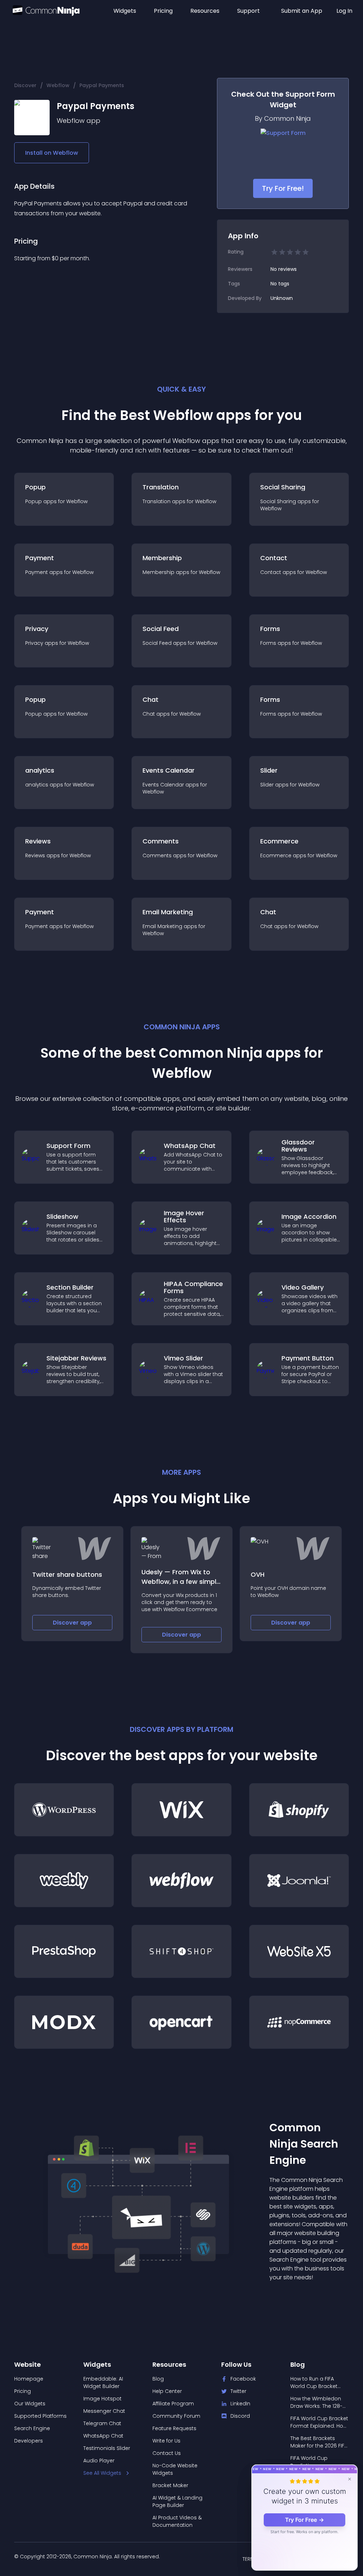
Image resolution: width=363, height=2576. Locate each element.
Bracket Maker (170, 2485)
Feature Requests (174, 2428)
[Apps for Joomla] (299, 1881)
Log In (344, 11)
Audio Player (99, 2461)
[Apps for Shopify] (299, 1810)
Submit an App (302, 11)
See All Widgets (102, 2473)
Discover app (72, 1623)
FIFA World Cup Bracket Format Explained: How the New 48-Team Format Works (319, 2422)
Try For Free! (283, 188)
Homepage (29, 2379)
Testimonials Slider (107, 2448)
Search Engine (32, 2428)
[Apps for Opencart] (181, 2022)
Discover (25, 85)
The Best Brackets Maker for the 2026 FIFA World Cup (319, 2442)
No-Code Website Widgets (175, 2469)
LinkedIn (240, 2404)
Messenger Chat (104, 2411)
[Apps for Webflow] (181, 1881)
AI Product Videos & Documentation (177, 2521)
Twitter (238, 2391)
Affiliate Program (173, 2404)
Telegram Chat (102, 2423)
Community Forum (176, 2416)
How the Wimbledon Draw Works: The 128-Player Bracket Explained (316, 2402)
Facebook (243, 2379)
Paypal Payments (102, 85)
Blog (158, 2379)
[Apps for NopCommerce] (299, 2022)
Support (248, 11)
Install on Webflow (52, 153)
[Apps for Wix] (181, 1810)
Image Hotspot (102, 2399)
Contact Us (167, 2453)
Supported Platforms (40, 2416)
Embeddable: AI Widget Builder (103, 2382)
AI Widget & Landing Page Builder (177, 2501)
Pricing (163, 11)
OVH (258, 1574)
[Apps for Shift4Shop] (181, 1951)
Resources (205, 11)
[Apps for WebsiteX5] (299, 1951)
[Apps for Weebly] (64, 1881)
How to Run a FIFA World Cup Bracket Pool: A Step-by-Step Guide (316, 2383)
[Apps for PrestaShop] (64, 1951)
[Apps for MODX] (64, 2022)
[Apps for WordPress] (64, 1810)
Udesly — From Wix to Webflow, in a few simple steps (181, 1582)
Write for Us (166, 2441)
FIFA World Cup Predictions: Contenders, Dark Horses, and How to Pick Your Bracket (315, 2462)
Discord (240, 2416)
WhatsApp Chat (103, 2436)
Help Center (167, 2391)
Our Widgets (30, 2404)
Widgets (125, 11)
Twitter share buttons (67, 1574)
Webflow (58, 85)
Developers (29, 2441)
